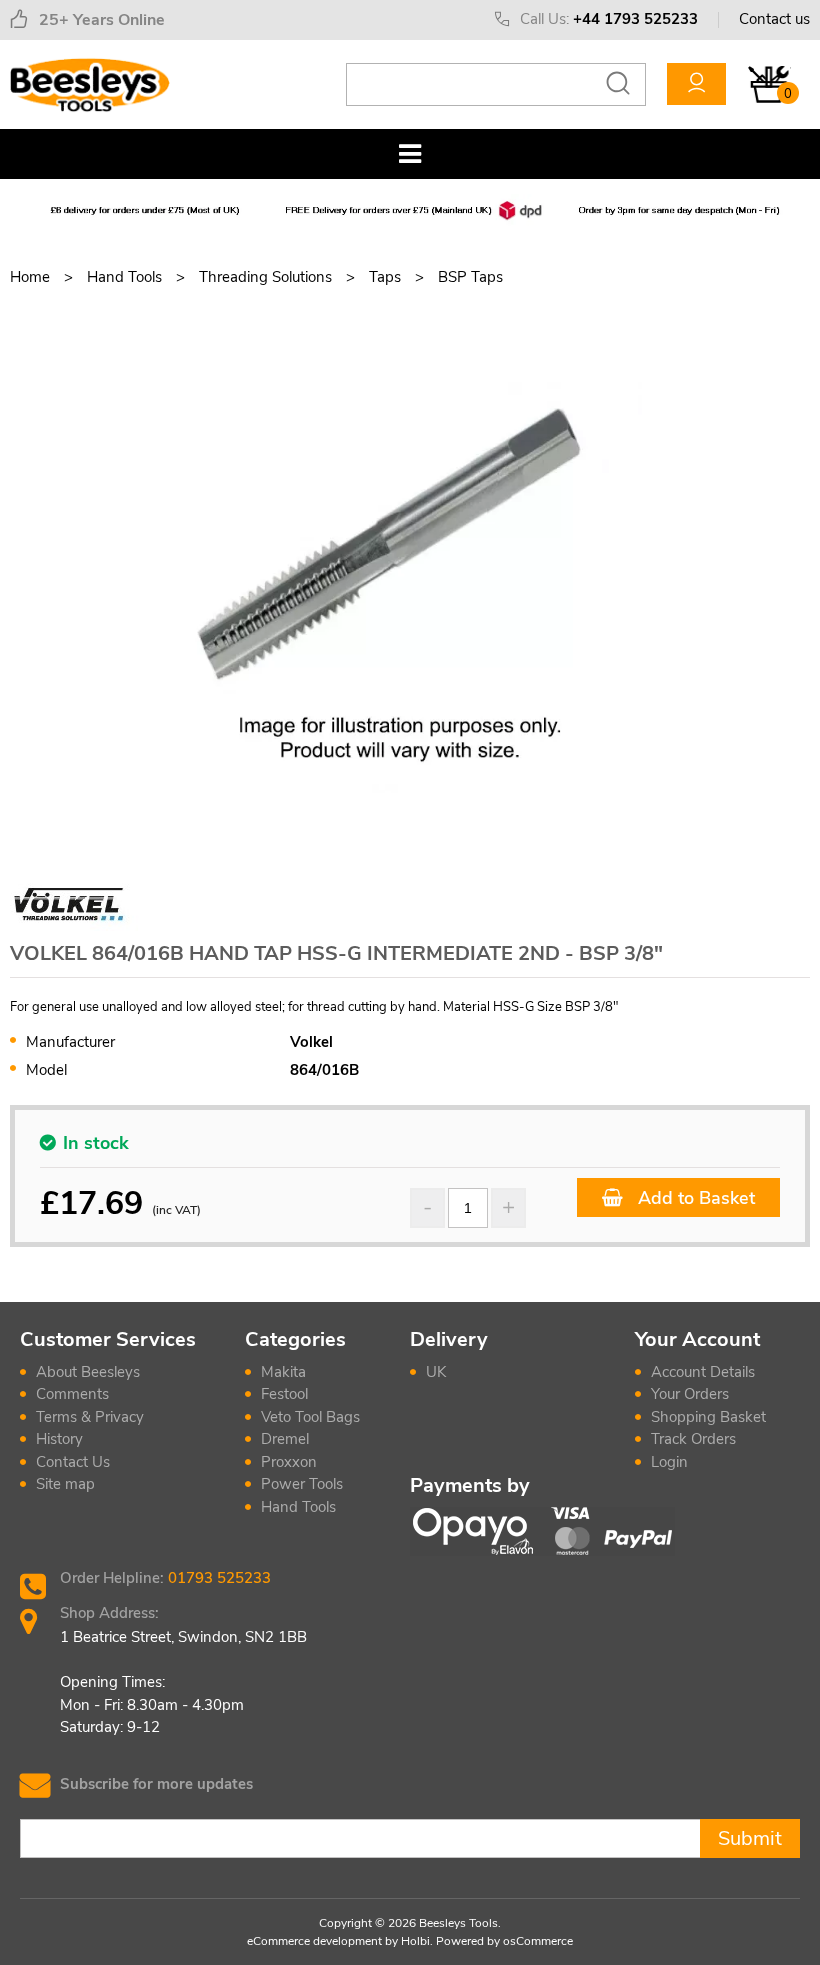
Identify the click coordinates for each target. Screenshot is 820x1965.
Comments (72, 1394)
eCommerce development (314, 1941)
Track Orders (693, 1439)
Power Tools (302, 1484)
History (59, 1439)
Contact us (774, 19)
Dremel (285, 1439)
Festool (284, 1394)
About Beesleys (88, 1372)
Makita (283, 1372)
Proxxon (289, 1462)
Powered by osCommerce (504, 1941)
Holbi (415, 1941)
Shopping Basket (708, 1417)
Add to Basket (694, 1198)
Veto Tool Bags (310, 1417)
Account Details (703, 1372)
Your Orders (690, 1394)
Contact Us (73, 1462)
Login (669, 1462)
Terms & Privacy (90, 1417)
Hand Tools (298, 1507)
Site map (65, 1484)
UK (436, 1372)
